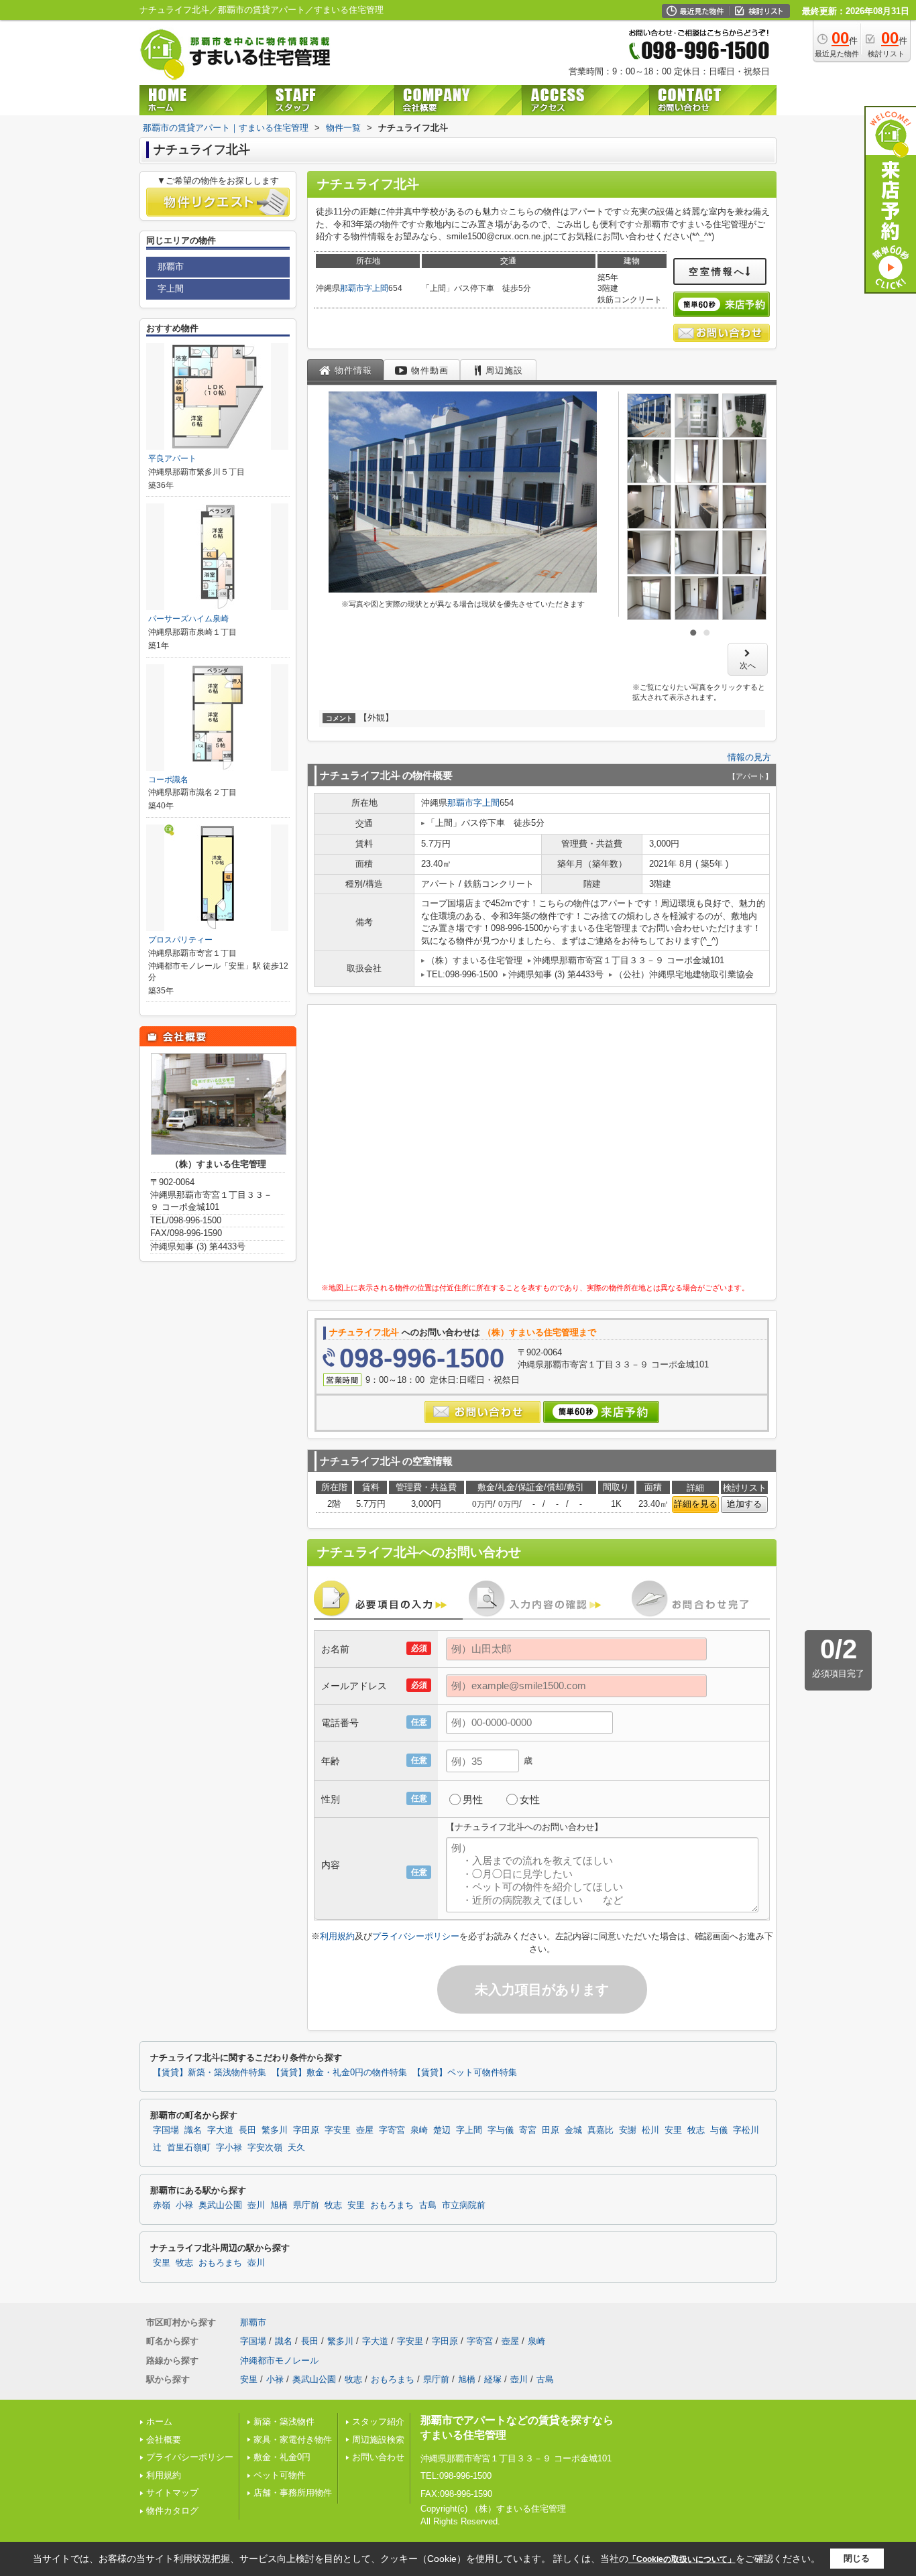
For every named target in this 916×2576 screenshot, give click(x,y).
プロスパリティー (180, 940)
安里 (673, 2130)
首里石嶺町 (189, 2148)
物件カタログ (172, 2511)
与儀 (719, 2130)
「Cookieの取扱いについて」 (682, 2559)
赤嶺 (162, 2205)
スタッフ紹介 (378, 2421)
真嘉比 (600, 2130)
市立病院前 (464, 2205)
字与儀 (501, 2130)
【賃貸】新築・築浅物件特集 (210, 2073)
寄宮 (528, 2130)
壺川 (256, 2205)
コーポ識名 (168, 780)
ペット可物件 (280, 2475)
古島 (428, 2205)
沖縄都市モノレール (279, 2360)
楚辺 (442, 2130)
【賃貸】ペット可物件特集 (465, 2073)
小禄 (184, 2205)
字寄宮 (392, 2130)
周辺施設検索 (378, 2440)
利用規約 (337, 1936)
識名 (193, 2130)
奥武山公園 (220, 2205)
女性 (530, 1799)
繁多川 (275, 2130)
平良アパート (172, 458)
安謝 (628, 2130)
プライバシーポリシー (416, 1936)
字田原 (306, 2130)
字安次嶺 (265, 2148)
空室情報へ (717, 271)
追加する (744, 1504)
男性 (473, 1799)
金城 (573, 2130)
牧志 (696, 2130)
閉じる (857, 2558)
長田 (247, 2130)
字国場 (166, 2130)
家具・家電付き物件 (293, 2440)
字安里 (338, 2130)
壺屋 (365, 2130)
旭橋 (279, 2205)
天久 (296, 2148)
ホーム (159, 2421)
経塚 (493, 2379)
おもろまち (392, 2205)
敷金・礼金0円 (282, 2457)
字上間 (376, 288)
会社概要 (164, 2440)
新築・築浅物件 (284, 2421)
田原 (551, 2130)
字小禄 (229, 2148)
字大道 (220, 2130)
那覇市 (352, 288)
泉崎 (419, 2130)
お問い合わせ (378, 2457)
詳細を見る (696, 1504)
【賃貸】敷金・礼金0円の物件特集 (339, 2073)
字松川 (746, 2130)
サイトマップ (172, 2493)
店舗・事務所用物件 (293, 2493)
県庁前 (306, 2205)
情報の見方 (749, 757)
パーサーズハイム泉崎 (188, 619)
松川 (650, 2130)
